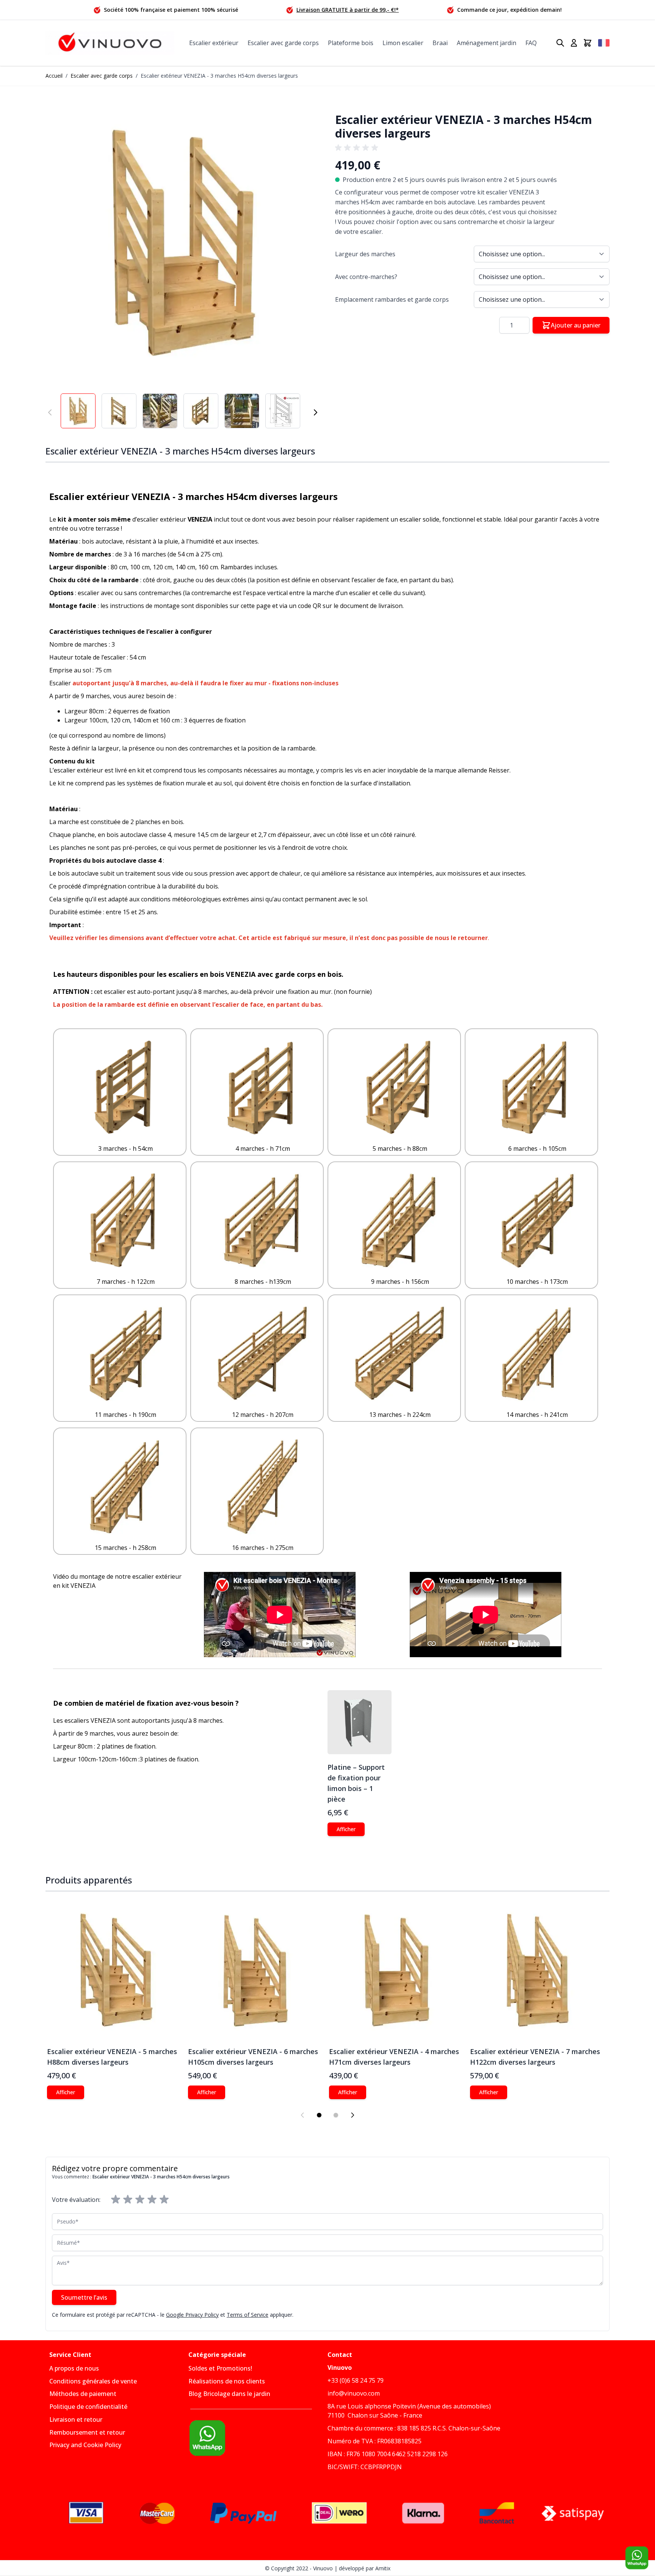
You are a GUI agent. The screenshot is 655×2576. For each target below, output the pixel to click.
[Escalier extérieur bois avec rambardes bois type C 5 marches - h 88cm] (400, 1087)
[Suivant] (315, 412)
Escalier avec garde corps (283, 43)
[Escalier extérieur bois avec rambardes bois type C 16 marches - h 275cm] (263, 1487)
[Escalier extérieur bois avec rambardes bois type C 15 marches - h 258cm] (125, 1487)
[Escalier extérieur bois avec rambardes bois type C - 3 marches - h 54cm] (125, 1087)
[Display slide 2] (336, 2115)
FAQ (531, 43)
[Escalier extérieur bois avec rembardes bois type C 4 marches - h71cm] (263, 1087)
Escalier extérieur (214, 43)
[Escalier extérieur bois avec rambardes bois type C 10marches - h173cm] (537, 1221)
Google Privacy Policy (192, 2315)
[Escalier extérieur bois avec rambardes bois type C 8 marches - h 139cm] (263, 1221)
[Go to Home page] (110, 43)
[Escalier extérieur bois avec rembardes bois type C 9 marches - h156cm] (400, 1221)
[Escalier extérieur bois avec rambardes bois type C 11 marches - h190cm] (125, 1354)
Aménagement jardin (487, 43)
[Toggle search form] (560, 43)
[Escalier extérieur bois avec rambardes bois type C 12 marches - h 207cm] (263, 1354)
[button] (183, 243)
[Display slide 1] (319, 2115)
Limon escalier (403, 43)
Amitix (383, 2568)
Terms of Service (248, 2315)
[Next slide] (353, 2115)
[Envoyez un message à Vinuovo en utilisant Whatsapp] (637, 2558)
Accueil (54, 76)
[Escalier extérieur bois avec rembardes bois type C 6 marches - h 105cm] (537, 1087)
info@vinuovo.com (354, 2393)
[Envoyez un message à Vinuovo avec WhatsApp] (258, 2438)
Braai (440, 43)
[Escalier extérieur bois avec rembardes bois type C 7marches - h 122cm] (125, 1221)
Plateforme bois (351, 43)
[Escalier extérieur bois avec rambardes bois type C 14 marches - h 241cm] (537, 1354)
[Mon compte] (574, 43)
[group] (358, 148)
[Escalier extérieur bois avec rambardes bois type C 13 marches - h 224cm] (400, 1354)
